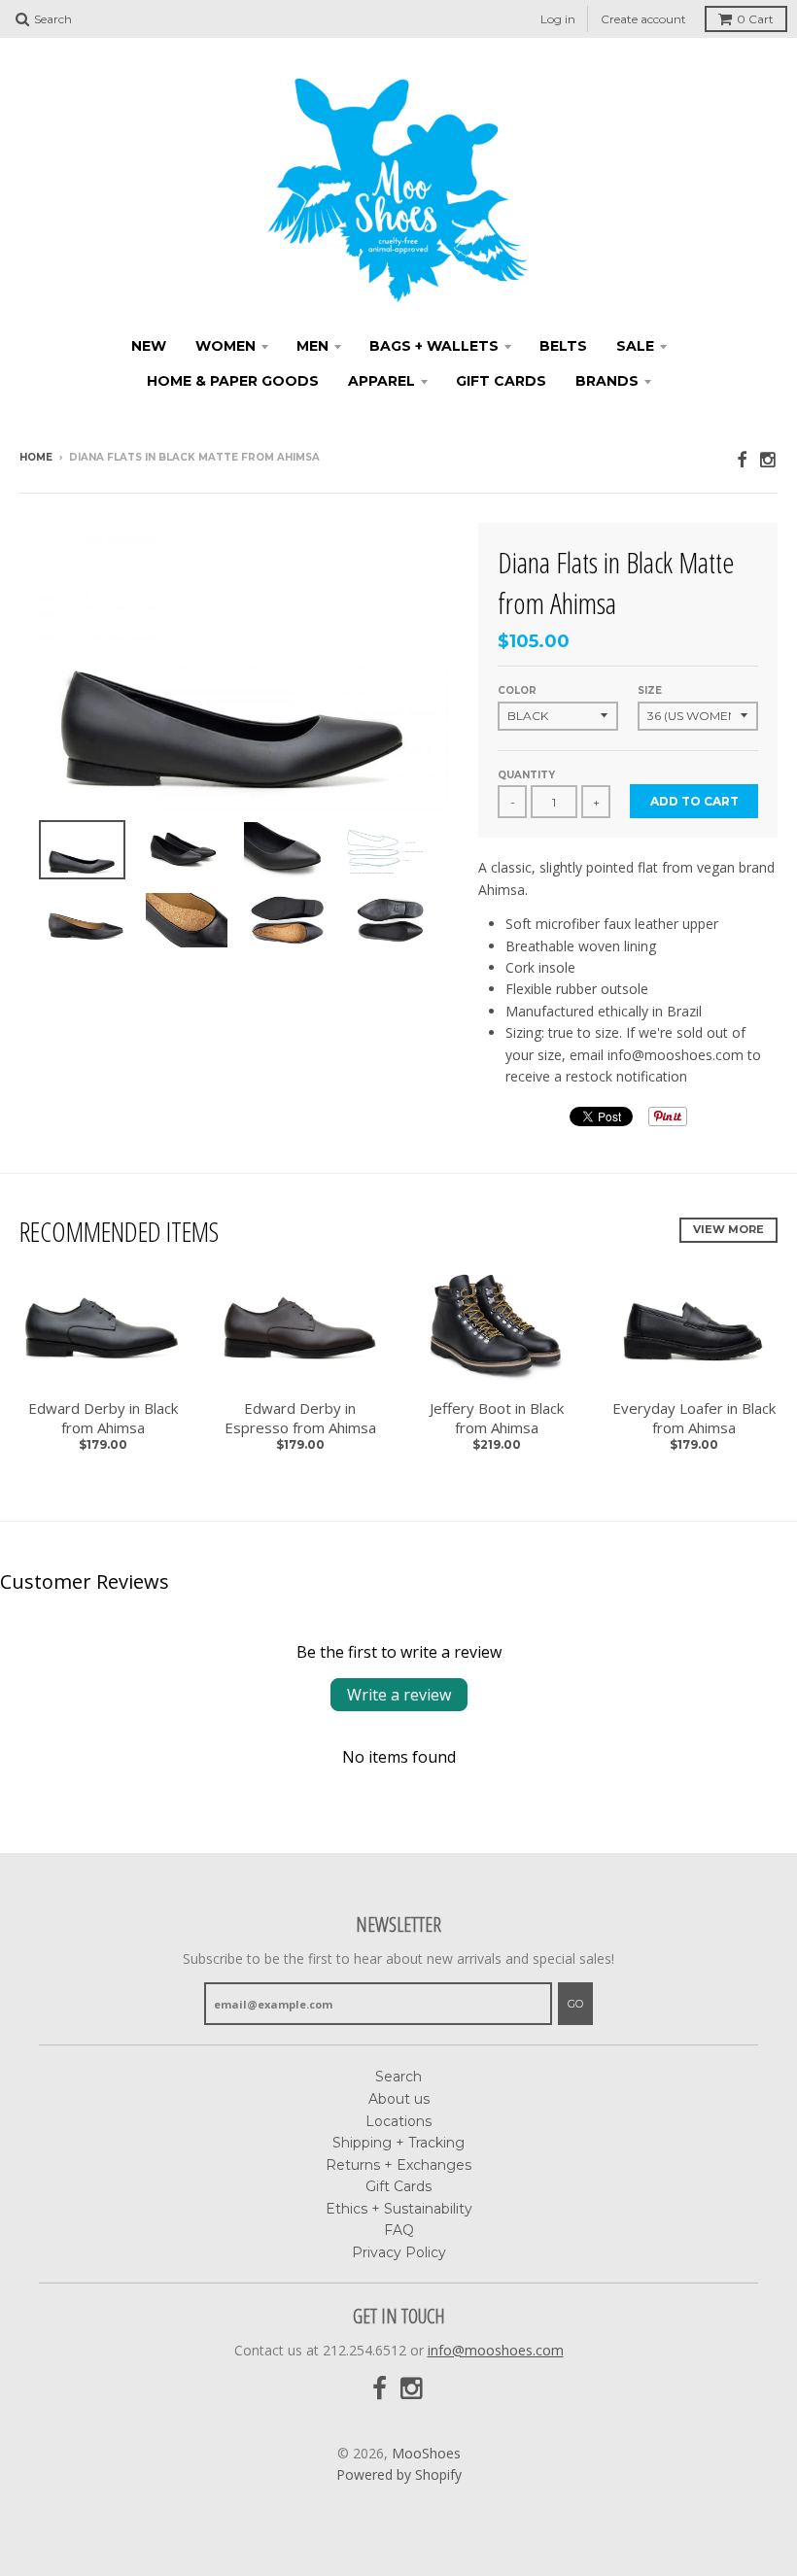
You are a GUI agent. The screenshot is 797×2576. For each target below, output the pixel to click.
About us (399, 2099)
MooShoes (426, 2453)
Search (398, 2077)
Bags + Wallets (434, 346)
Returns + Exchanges (398, 2165)
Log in (558, 19)
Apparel (381, 381)
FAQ (399, 2230)
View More (728, 1229)
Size (650, 690)
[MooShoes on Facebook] (742, 459)
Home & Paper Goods (233, 381)
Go (575, 2004)
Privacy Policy (399, 2252)
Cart (755, 19)
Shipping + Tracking (398, 2143)
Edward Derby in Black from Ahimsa (103, 1418)
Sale (635, 346)
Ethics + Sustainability (399, 2209)
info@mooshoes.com (496, 2350)
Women (225, 346)
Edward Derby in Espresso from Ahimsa (300, 1418)
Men (312, 346)
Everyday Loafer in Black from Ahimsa (694, 1418)
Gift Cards (501, 381)
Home (36, 457)
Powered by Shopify (399, 2474)
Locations (398, 2121)
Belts (563, 346)
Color (517, 690)
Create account (643, 19)
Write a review (399, 1695)
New (149, 346)
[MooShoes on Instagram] (769, 459)
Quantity (526, 775)
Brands (607, 381)
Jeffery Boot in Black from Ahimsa (497, 1418)
